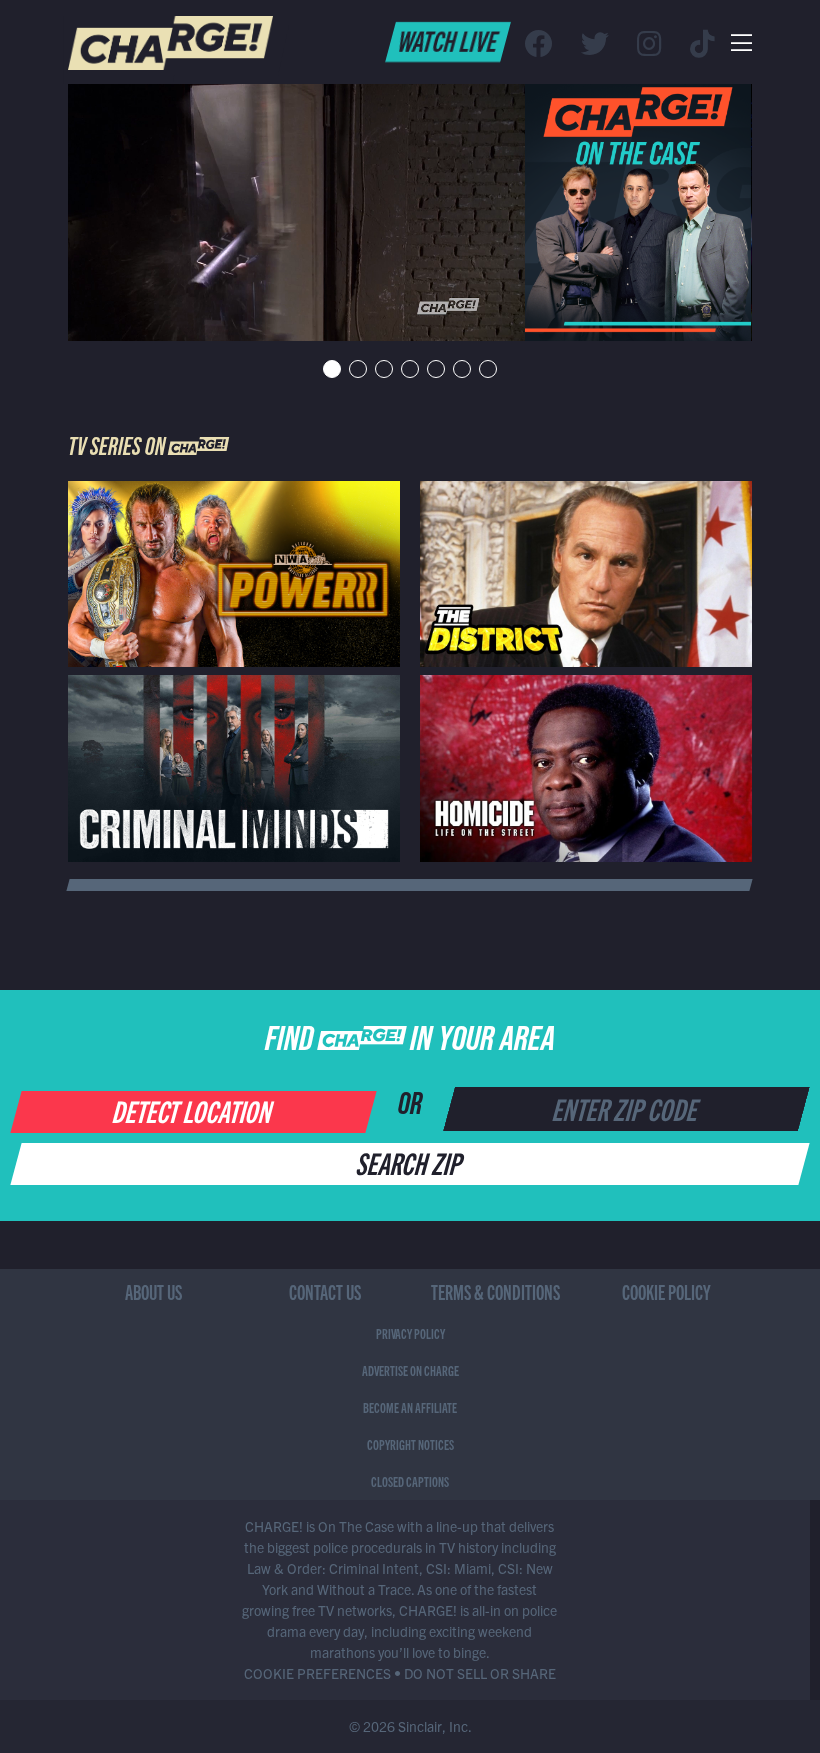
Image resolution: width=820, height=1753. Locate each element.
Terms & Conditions (495, 1291)
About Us (153, 1291)
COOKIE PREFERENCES (317, 1673)
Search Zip (410, 1162)
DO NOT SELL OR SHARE (480, 1673)
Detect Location (193, 1110)
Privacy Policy (410, 1333)
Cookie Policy (666, 1291)
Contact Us (325, 1291)
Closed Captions (410, 1481)
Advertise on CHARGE (410, 1370)
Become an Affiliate (410, 1407)
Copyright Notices (410, 1444)
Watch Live (448, 40)
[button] (332, 369)
